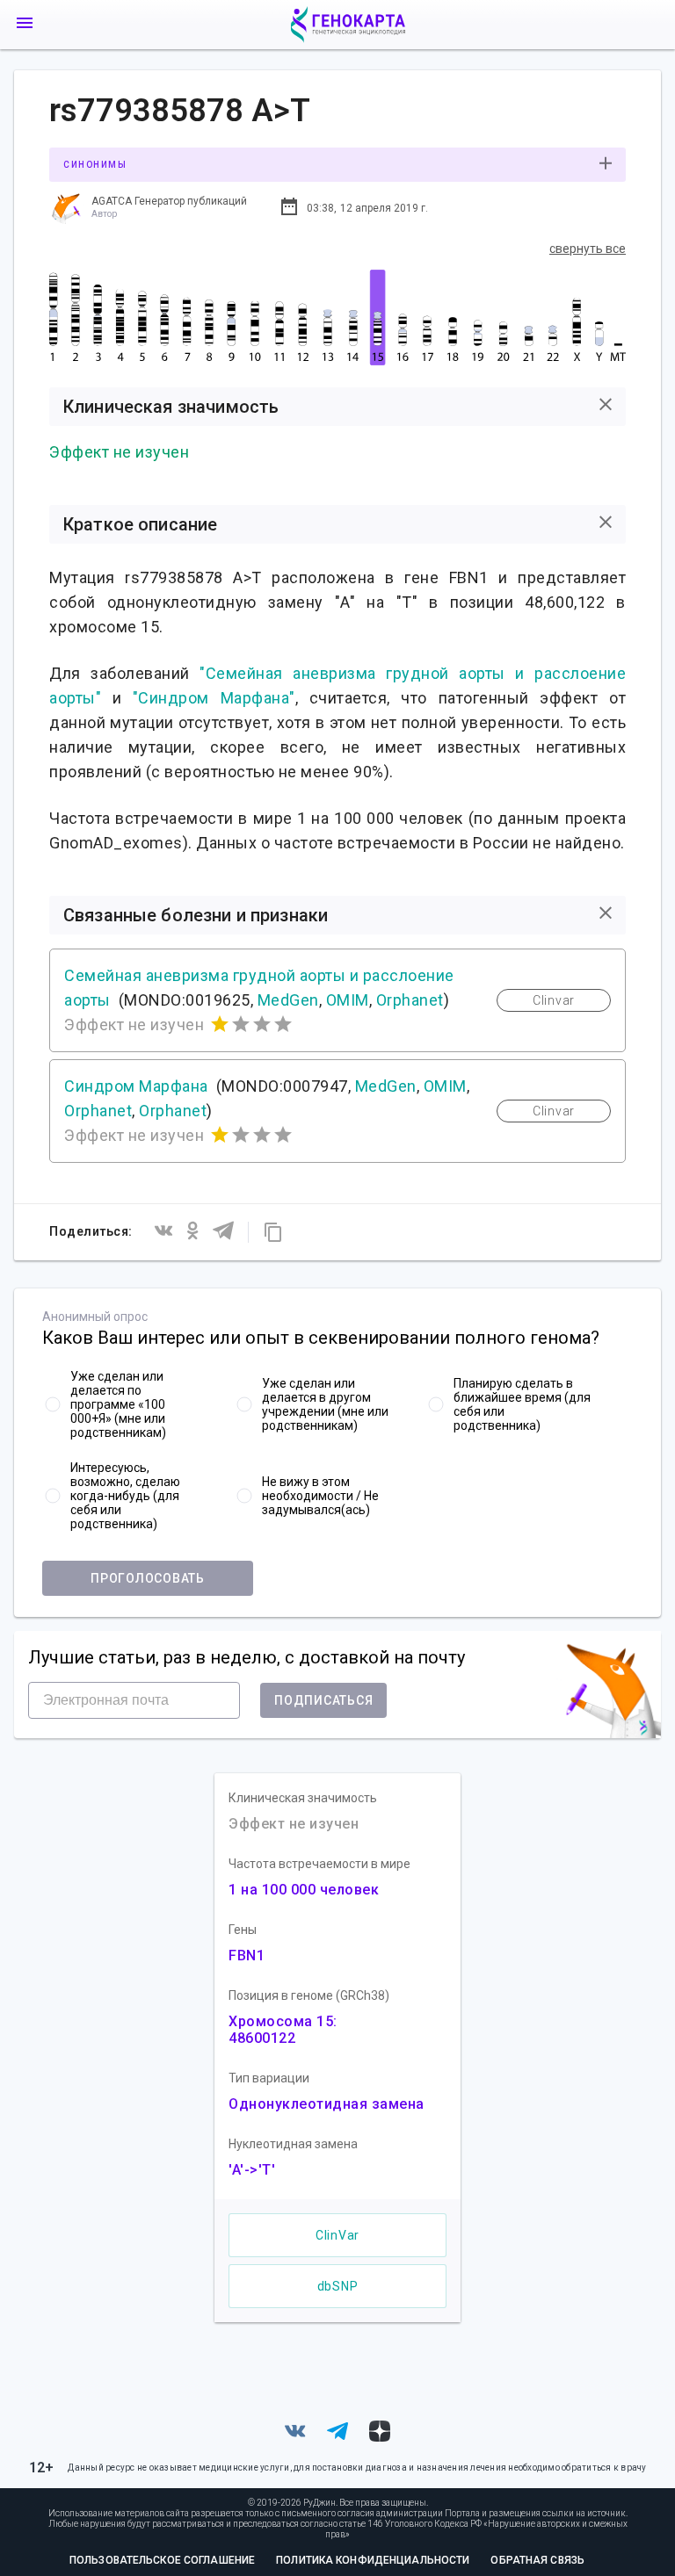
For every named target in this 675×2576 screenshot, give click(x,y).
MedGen (288, 1000)
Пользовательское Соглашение (162, 2560)
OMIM (348, 1000)
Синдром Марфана (136, 1086)
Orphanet (410, 1000)
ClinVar (337, 2235)
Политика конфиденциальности (373, 2560)
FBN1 (247, 1955)
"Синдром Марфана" (214, 698)
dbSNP (338, 2286)
